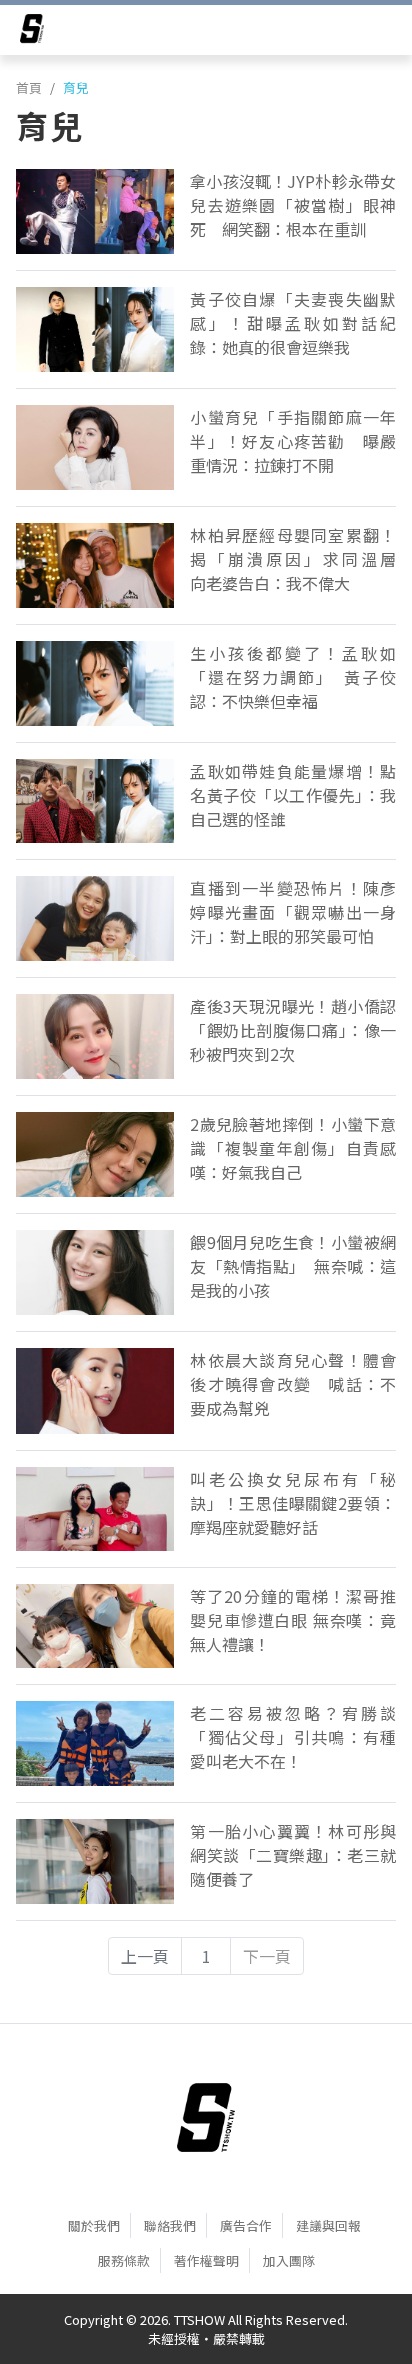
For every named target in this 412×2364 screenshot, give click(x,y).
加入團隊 (289, 2260)
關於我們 (94, 2225)
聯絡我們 (170, 2225)
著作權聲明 (206, 2260)
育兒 (76, 87)
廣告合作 (246, 2225)
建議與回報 (328, 2225)
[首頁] (206, 2118)
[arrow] (32, 32)
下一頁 (267, 1956)
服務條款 (124, 2260)
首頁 (29, 87)
